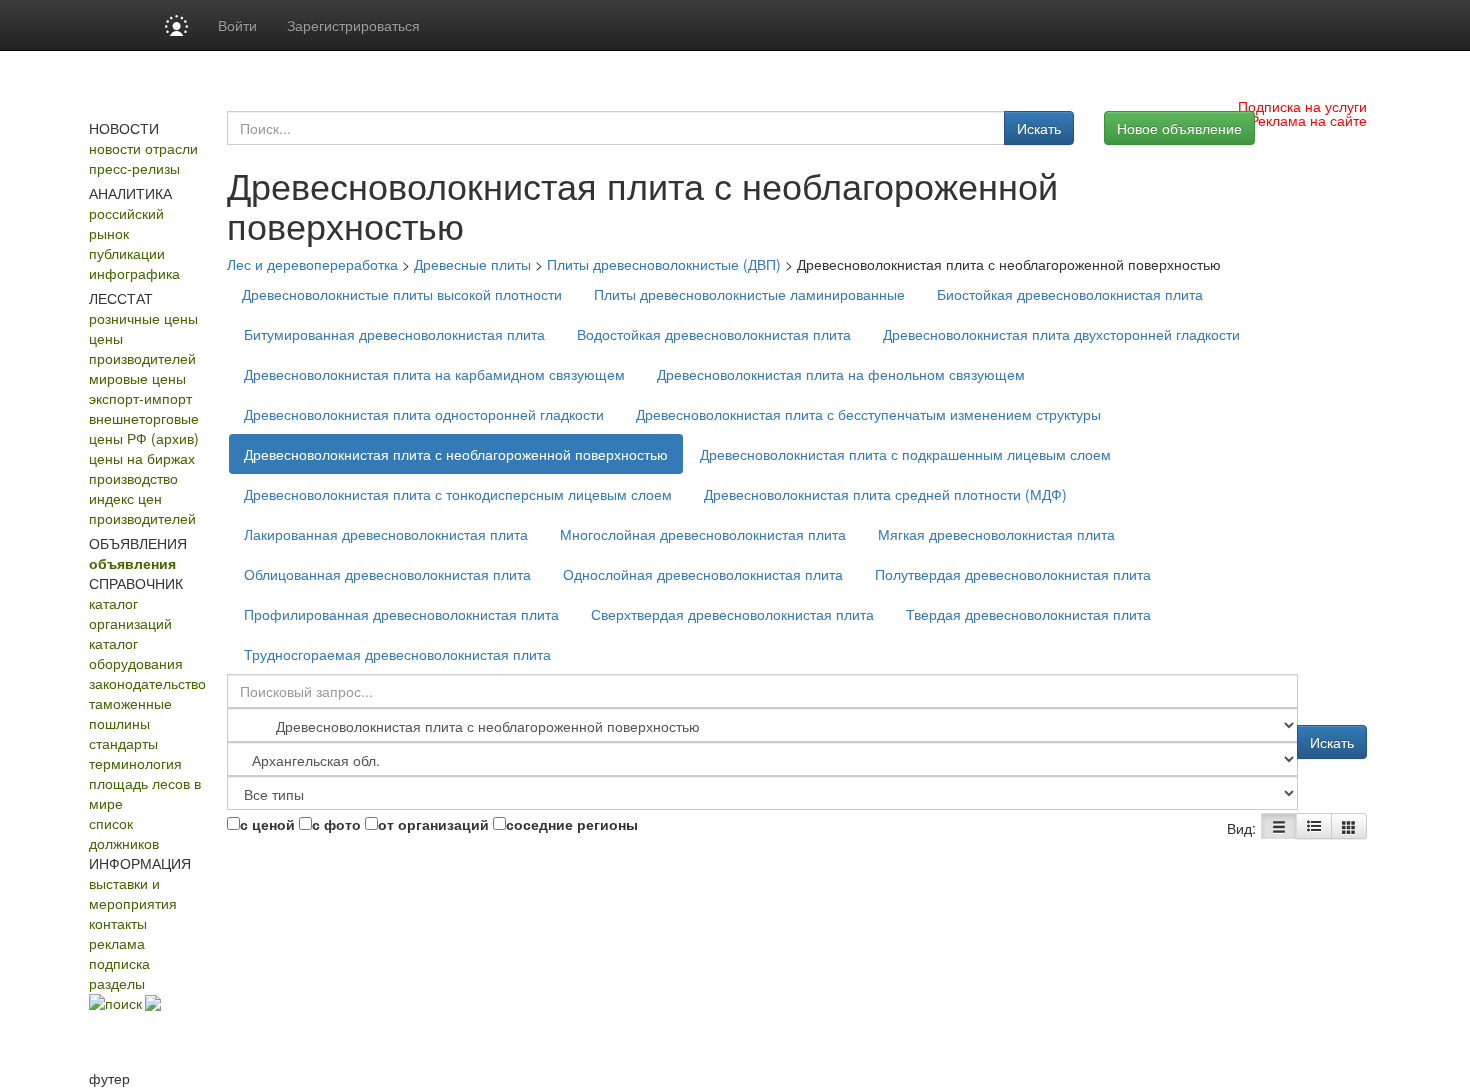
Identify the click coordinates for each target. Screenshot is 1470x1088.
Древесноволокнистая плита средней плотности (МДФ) (885, 494)
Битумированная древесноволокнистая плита (394, 334)
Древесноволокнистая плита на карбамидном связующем (434, 374)
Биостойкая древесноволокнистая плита (1070, 294)
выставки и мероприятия (133, 893)
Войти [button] (237, 25)
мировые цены (137, 378)
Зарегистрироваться (353, 25)
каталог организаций (130, 613)
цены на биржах (142, 458)
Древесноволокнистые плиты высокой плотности (402, 294)
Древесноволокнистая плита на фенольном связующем (841, 374)
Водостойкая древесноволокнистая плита (714, 334)
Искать (1039, 128)
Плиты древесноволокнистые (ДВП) (664, 264)
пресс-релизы (134, 168)
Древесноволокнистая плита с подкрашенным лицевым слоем (905, 454)
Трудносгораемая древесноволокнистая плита (397, 654)
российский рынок (126, 223)
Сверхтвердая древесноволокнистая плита (732, 614)
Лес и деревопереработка (312, 264)
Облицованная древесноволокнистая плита (387, 574)
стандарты (123, 743)
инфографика (134, 273)
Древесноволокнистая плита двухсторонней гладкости (1061, 334)
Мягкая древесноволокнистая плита (996, 534)
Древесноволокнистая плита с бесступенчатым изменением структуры (868, 414)
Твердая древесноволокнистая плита (1028, 614)
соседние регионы (572, 824)
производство (133, 478)
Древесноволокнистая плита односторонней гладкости (424, 414)
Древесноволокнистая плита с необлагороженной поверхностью (456, 454)
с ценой (267, 824)
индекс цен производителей (142, 508)
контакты (118, 923)
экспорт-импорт (140, 398)
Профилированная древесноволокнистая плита (401, 614)
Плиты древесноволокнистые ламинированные (749, 294)
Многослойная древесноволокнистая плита (703, 534)
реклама (117, 943)
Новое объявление (1179, 128)
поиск (123, 1003)
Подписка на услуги (1302, 106)
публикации (127, 253)
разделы (117, 983)
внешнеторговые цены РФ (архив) (144, 428)
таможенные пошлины (130, 713)
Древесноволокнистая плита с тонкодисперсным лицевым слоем (458, 494)
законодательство (147, 683)
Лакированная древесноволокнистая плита (386, 534)
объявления (132, 563)
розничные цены (143, 318)
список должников (124, 833)
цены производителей (142, 348)
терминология (135, 763)
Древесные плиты (472, 264)
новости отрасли (143, 148)
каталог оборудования (136, 653)
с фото (336, 824)
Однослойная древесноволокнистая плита (703, 574)
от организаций (433, 824)
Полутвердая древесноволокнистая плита (1013, 574)
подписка (119, 963)
